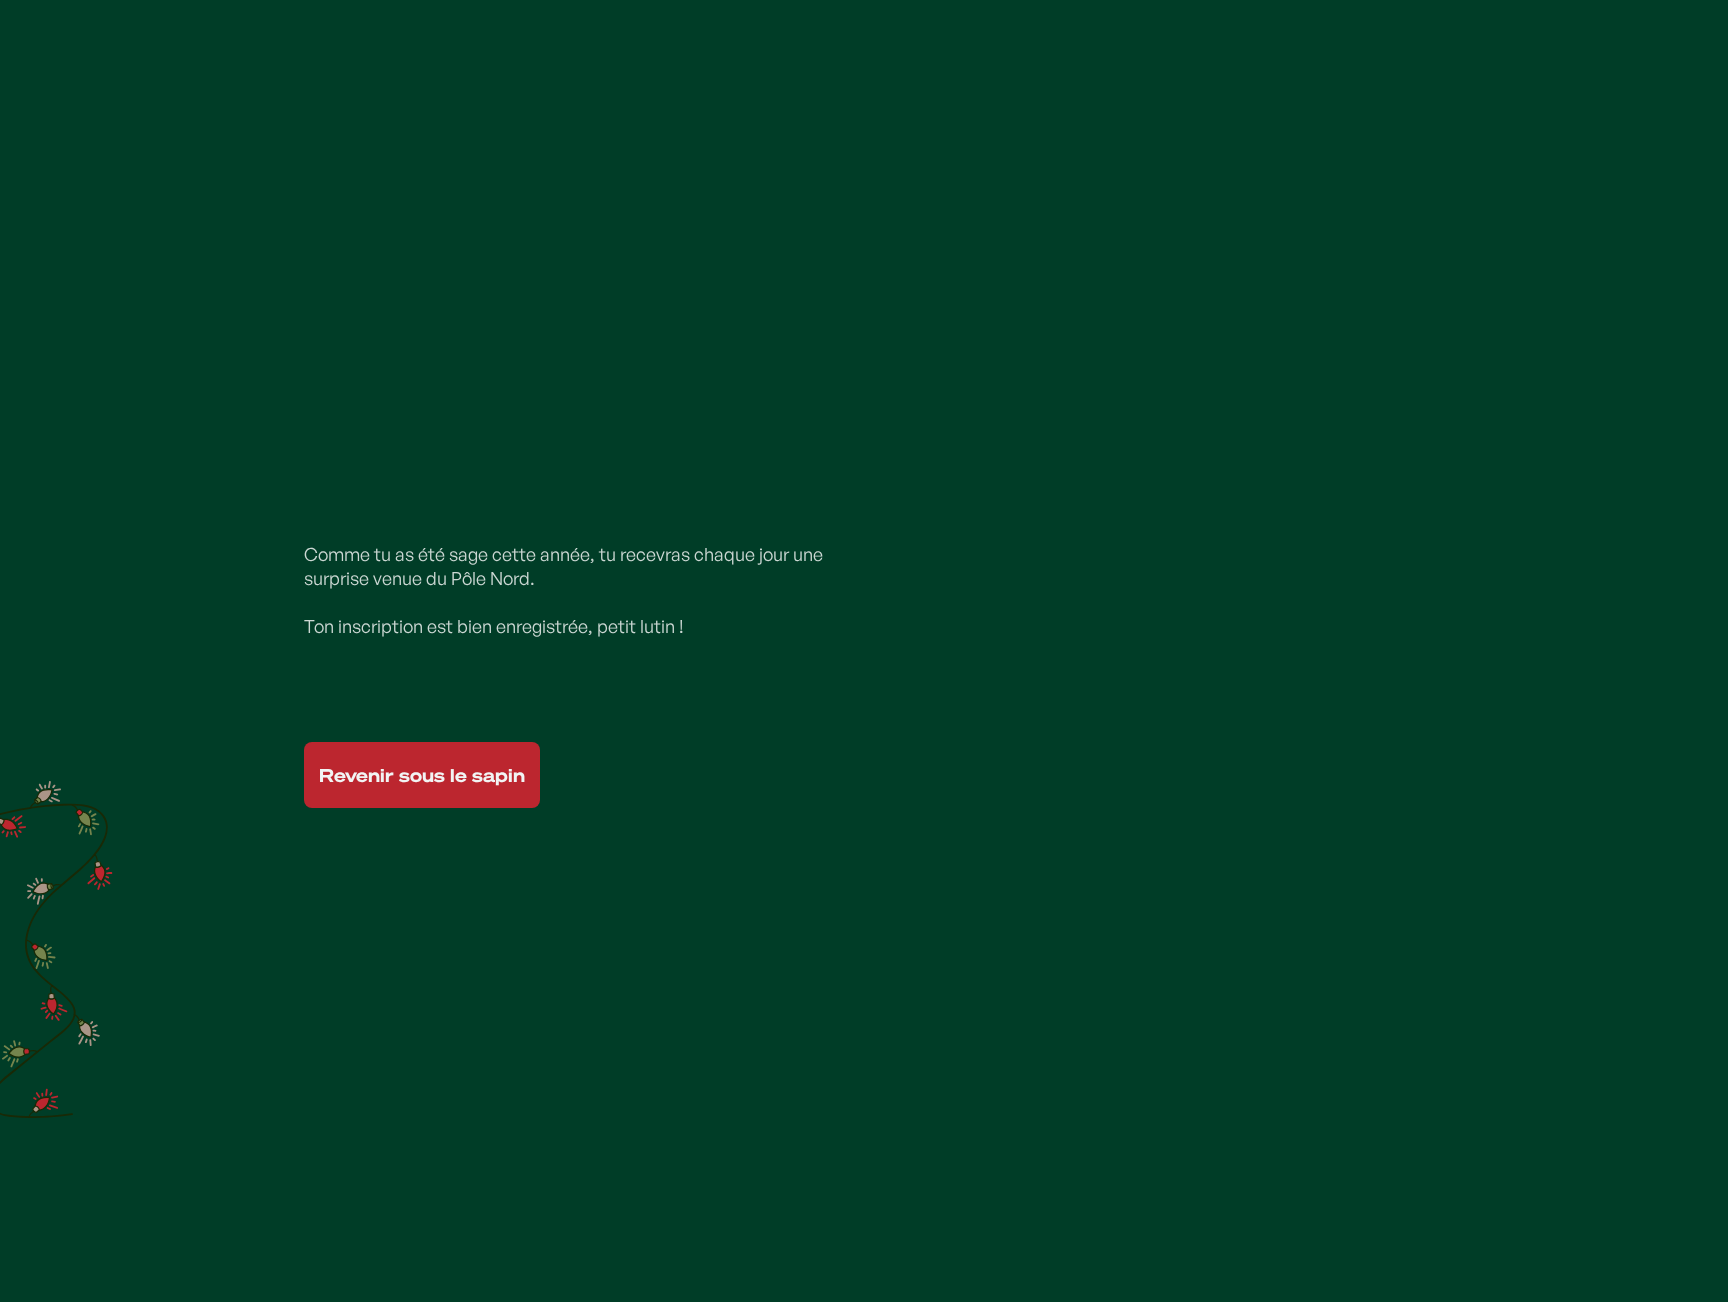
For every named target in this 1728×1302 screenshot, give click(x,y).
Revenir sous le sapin (422, 774)
